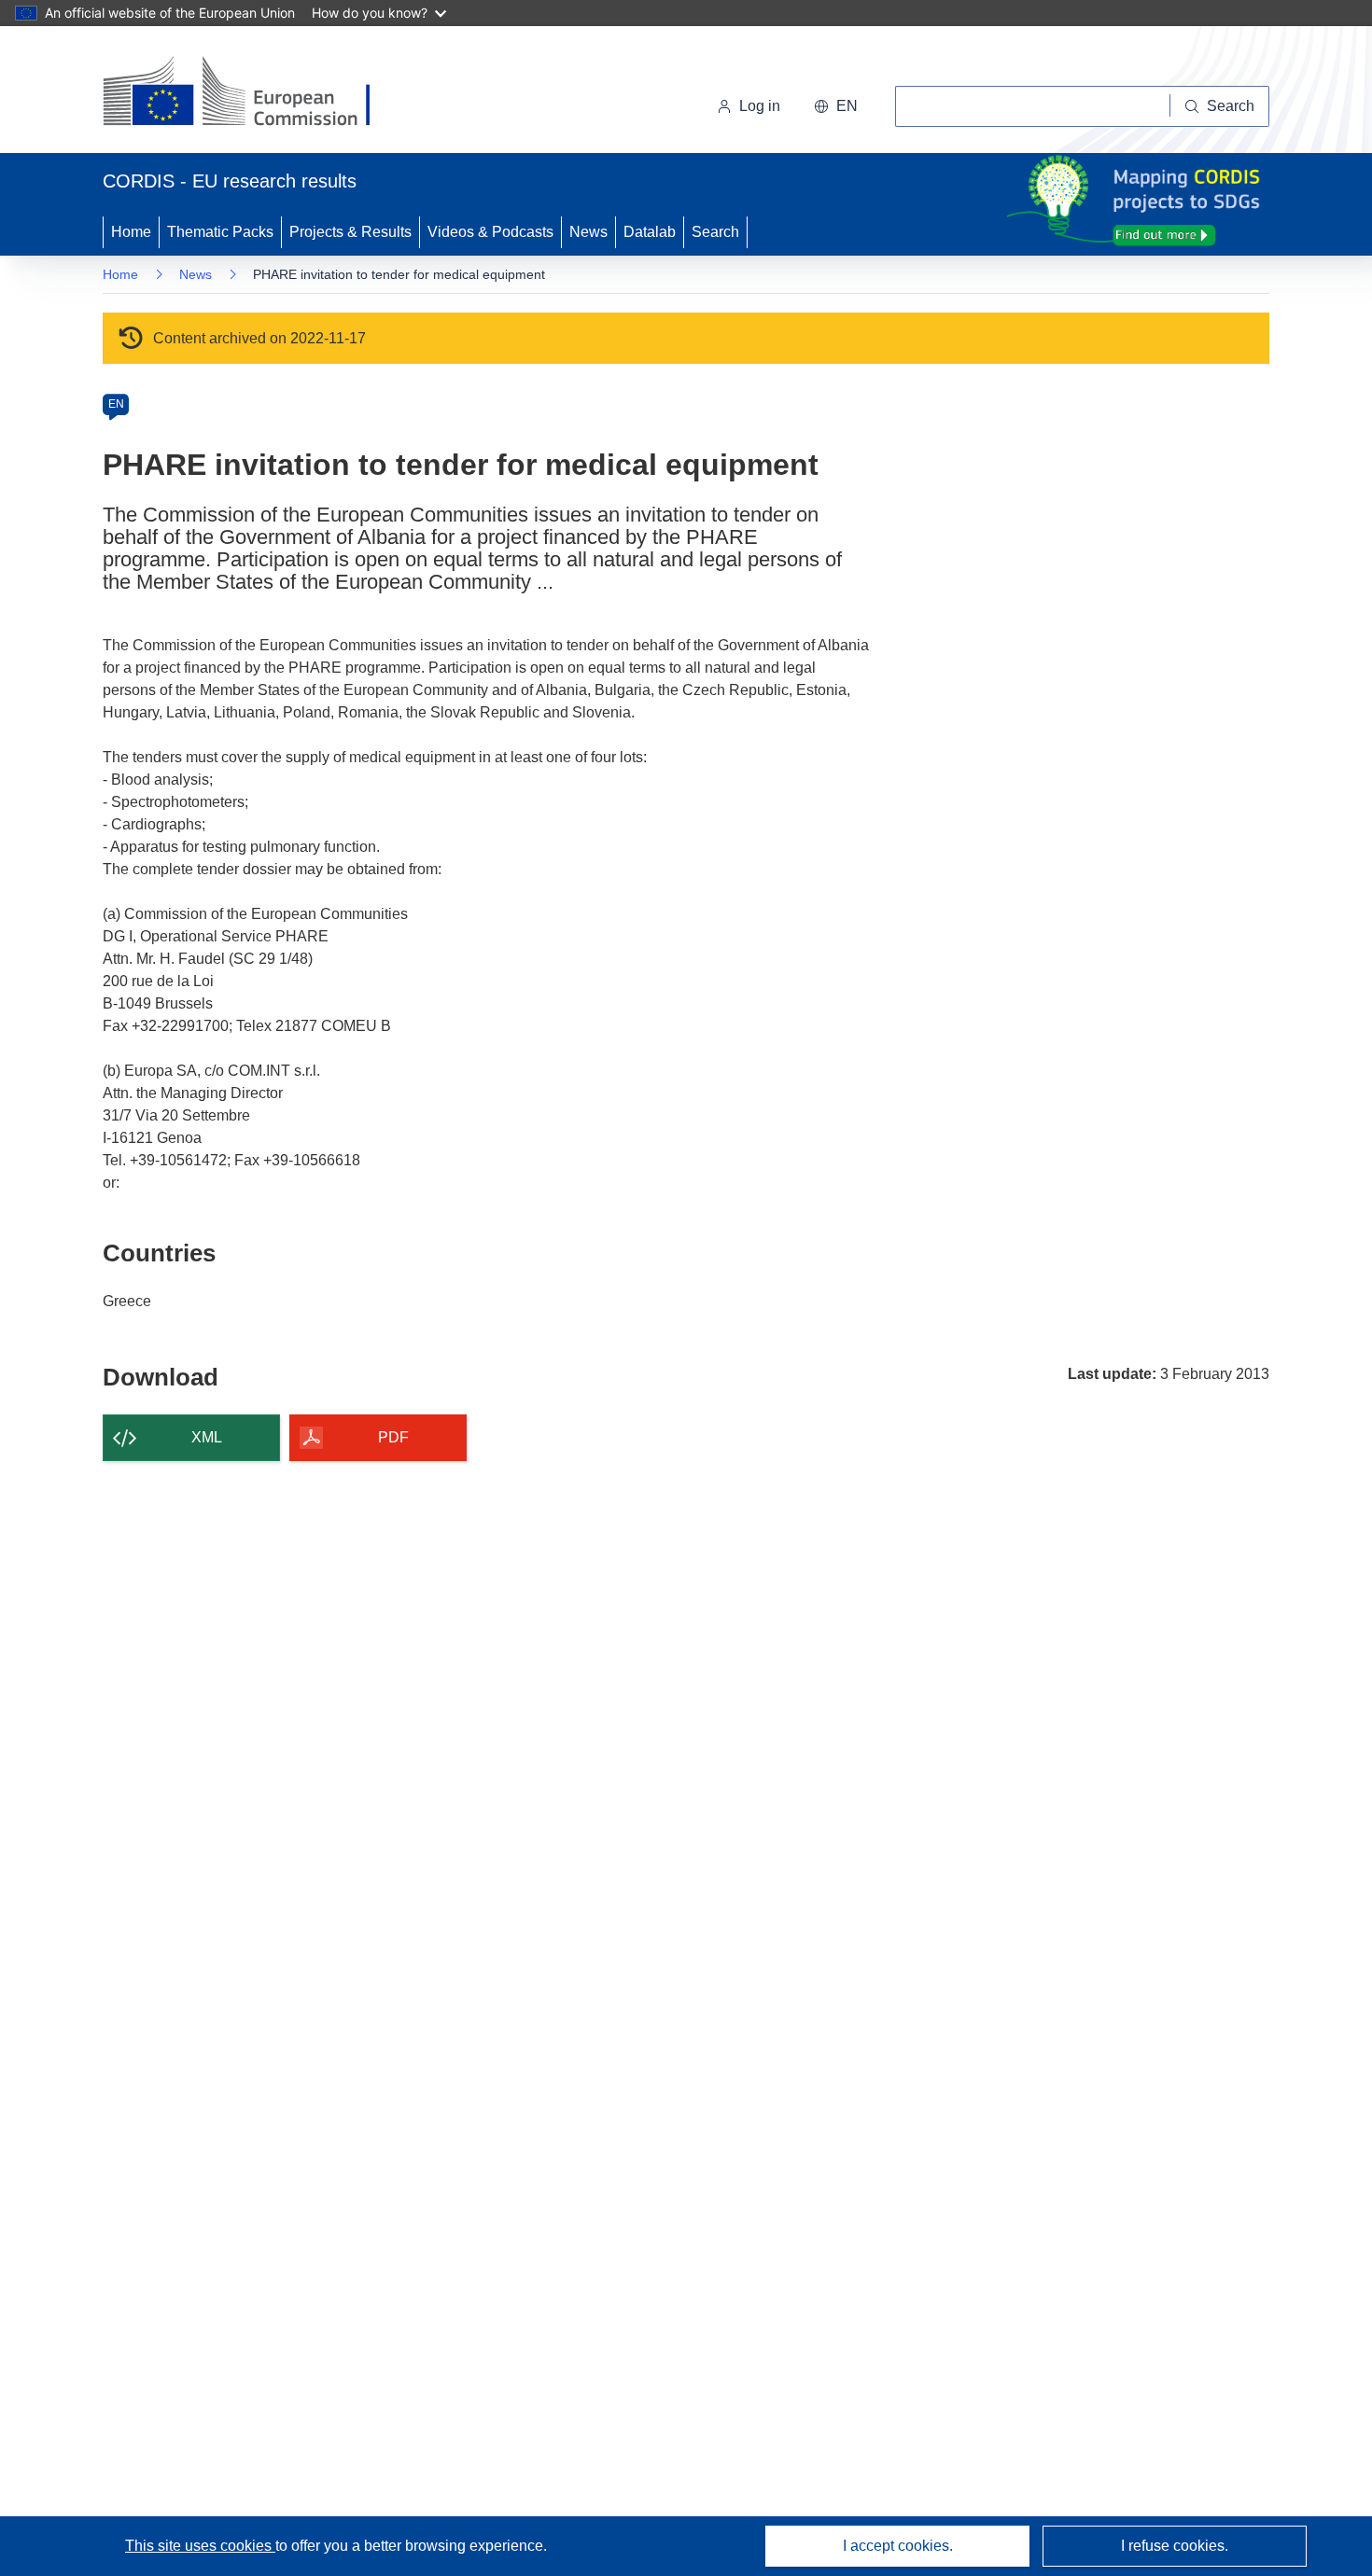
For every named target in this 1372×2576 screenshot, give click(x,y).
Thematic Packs (220, 232)
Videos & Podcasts (490, 232)
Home (131, 232)
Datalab (650, 232)
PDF (393, 1437)
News (588, 232)
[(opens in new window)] (253, 93)
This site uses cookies (200, 2546)
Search (715, 232)
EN (116, 404)
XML (207, 1437)
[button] (836, 106)
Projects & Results (350, 232)
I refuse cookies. (1175, 2546)
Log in (760, 106)
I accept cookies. (898, 2546)
